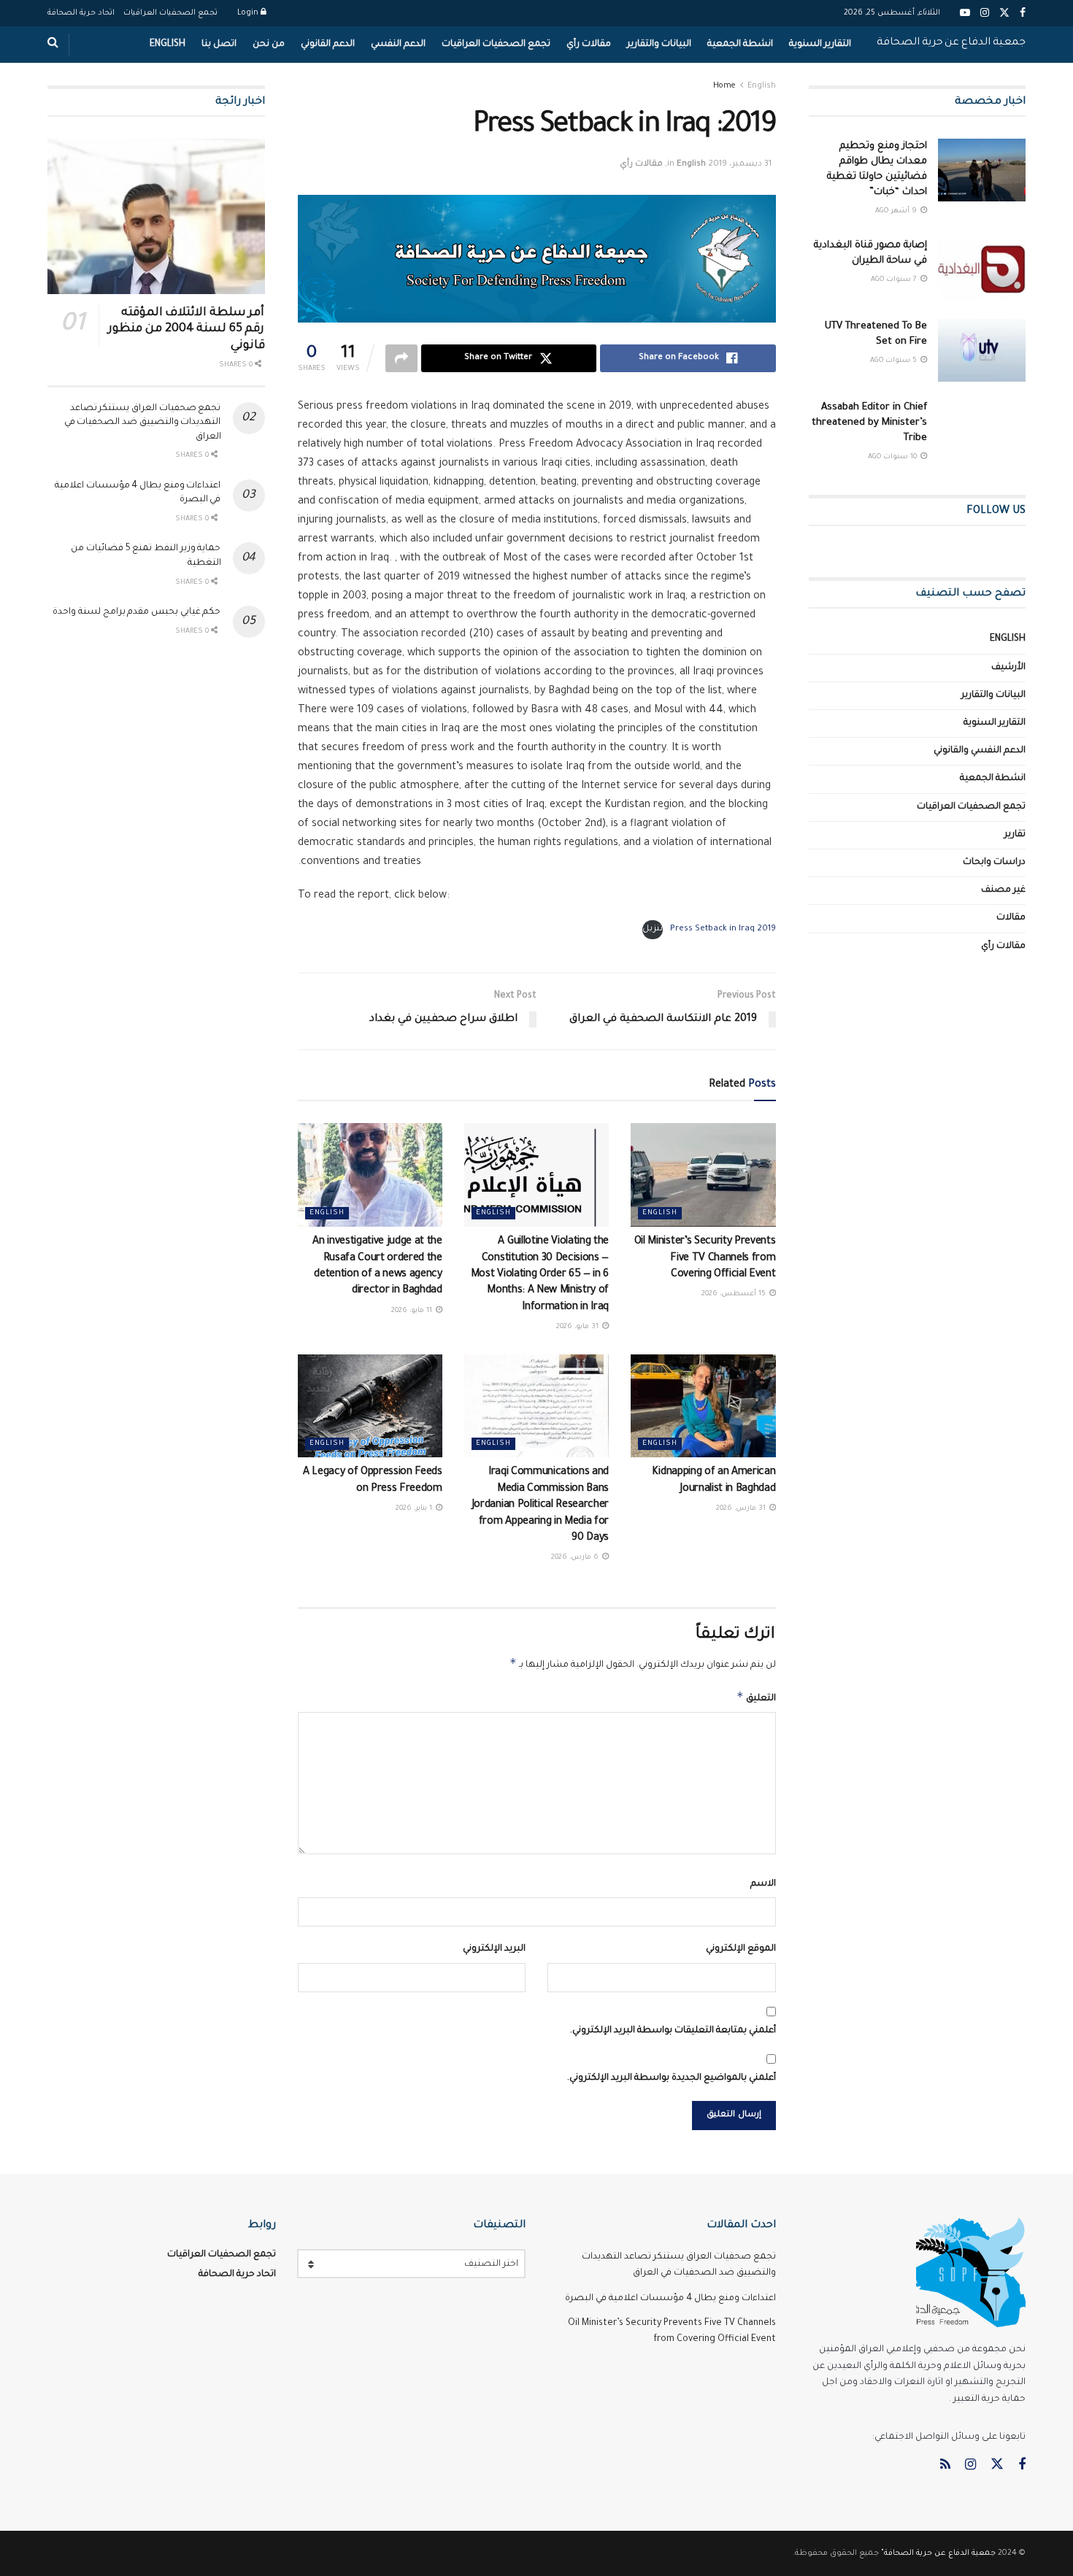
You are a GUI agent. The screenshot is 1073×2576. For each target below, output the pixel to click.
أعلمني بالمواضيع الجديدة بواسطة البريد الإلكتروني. (672, 2078)
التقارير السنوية (820, 45)
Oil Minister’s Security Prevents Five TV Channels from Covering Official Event (705, 1258)
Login (249, 13)
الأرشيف (1008, 668)
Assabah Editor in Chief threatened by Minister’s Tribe (869, 423)
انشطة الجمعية (740, 45)
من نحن (269, 45)
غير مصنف (1003, 890)
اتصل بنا (219, 45)
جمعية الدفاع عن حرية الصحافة (951, 43)
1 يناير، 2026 (415, 1509)
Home (724, 86)
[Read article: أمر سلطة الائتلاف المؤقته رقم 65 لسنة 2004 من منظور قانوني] (156, 216)
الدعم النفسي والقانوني (980, 751)
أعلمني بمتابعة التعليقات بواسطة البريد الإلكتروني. (673, 2031)
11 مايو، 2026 (413, 1311)
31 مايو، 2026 (578, 1327)
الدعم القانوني (328, 45)
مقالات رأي (589, 45)
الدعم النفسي (398, 45)
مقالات (1011, 918)
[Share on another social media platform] (401, 358)
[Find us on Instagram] (970, 2466)
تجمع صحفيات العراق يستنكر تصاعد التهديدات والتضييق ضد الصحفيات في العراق (143, 423)
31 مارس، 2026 (742, 1509)
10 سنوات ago (893, 457)
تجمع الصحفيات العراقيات (170, 13)
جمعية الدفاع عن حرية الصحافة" (938, 2553)
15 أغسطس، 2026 (735, 1294)
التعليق (756, 1697)
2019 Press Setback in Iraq (723, 929)
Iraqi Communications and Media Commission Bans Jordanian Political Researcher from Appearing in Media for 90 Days (541, 1505)
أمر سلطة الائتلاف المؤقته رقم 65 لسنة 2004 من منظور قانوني (186, 329)
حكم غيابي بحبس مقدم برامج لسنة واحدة (136, 612)
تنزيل (653, 929)
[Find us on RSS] (945, 2466)
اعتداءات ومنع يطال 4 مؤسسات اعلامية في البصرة (670, 2299)
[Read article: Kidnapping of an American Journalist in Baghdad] (703, 1406)
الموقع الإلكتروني (741, 1949)
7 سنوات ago (895, 280)
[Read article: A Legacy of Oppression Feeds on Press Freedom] (370, 1406)
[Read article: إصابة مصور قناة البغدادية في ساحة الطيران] (982, 269)
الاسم (763, 1884)
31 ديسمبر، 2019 (740, 165)
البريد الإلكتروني (494, 1949)
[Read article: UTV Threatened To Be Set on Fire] (982, 350)
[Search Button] (53, 45)
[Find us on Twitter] (997, 2465)
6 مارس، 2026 (576, 1558)
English (168, 45)
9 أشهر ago (897, 211)
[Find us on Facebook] (1022, 2466)
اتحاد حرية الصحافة (81, 13)
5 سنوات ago (895, 361)
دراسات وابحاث (994, 863)
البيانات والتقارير (659, 45)
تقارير (1015, 835)
